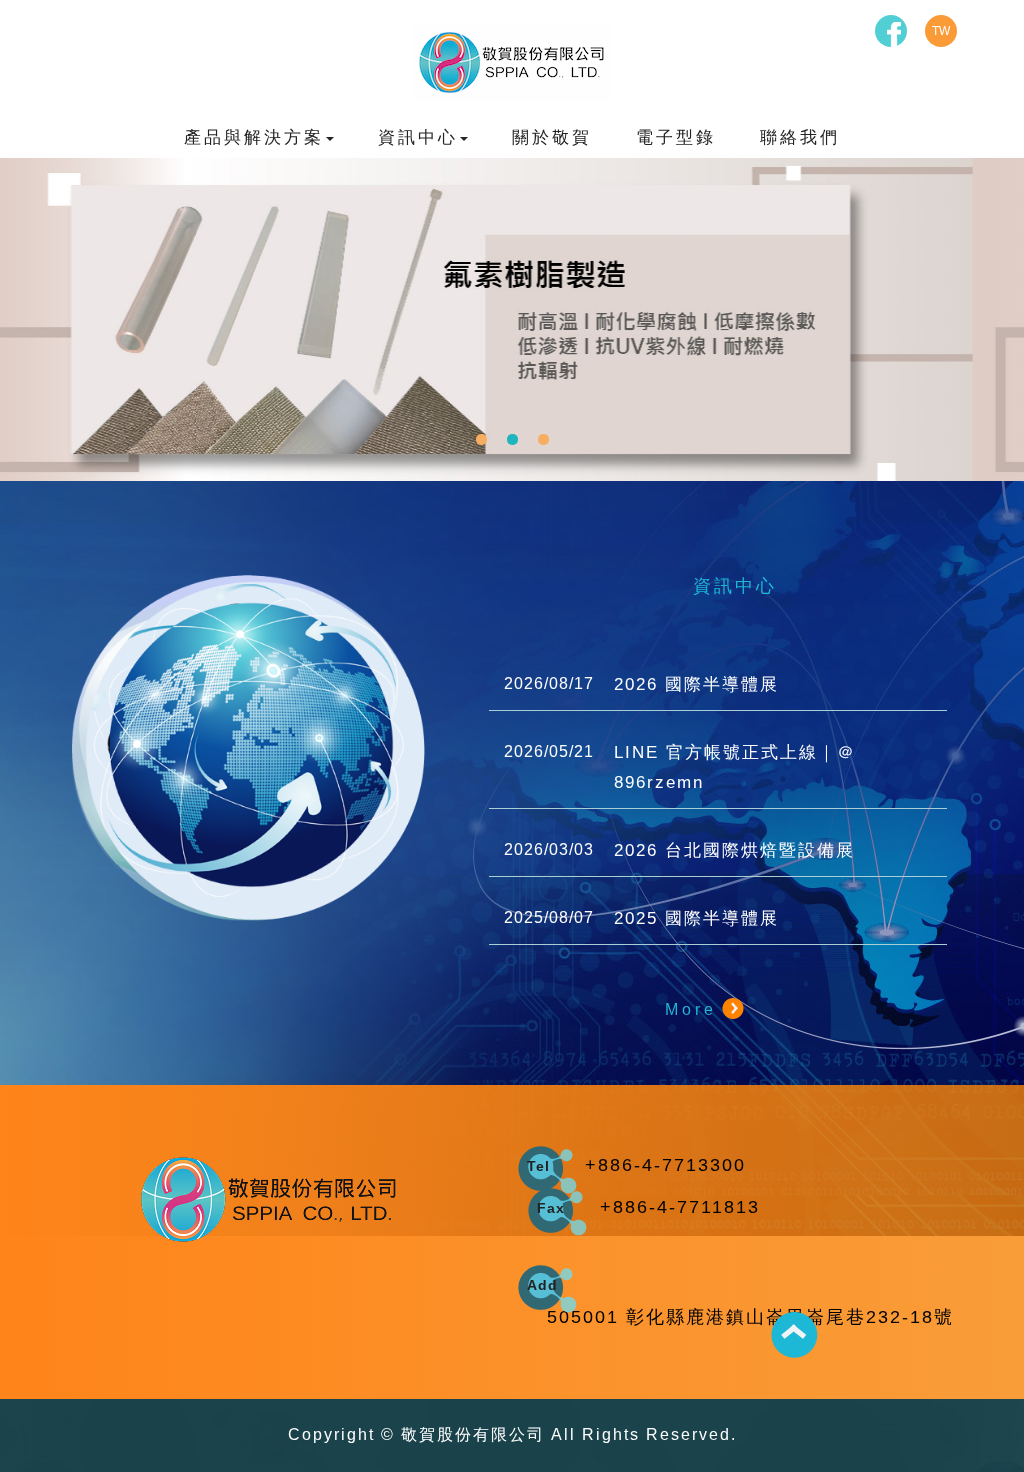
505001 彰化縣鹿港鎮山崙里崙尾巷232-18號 (750, 1317)
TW (941, 31)
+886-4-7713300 (665, 1165)
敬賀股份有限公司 (512, 62)
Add (542, 1285)
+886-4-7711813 (680, 1207)
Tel (538, 1166)
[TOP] (794, 1335)
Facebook (891, 31)
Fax (551, 1208)
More (691, 1009)
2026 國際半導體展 (641, 684)
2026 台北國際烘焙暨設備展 (679, 850)
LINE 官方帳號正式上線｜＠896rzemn (680, 767)
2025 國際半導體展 (641, 918)
